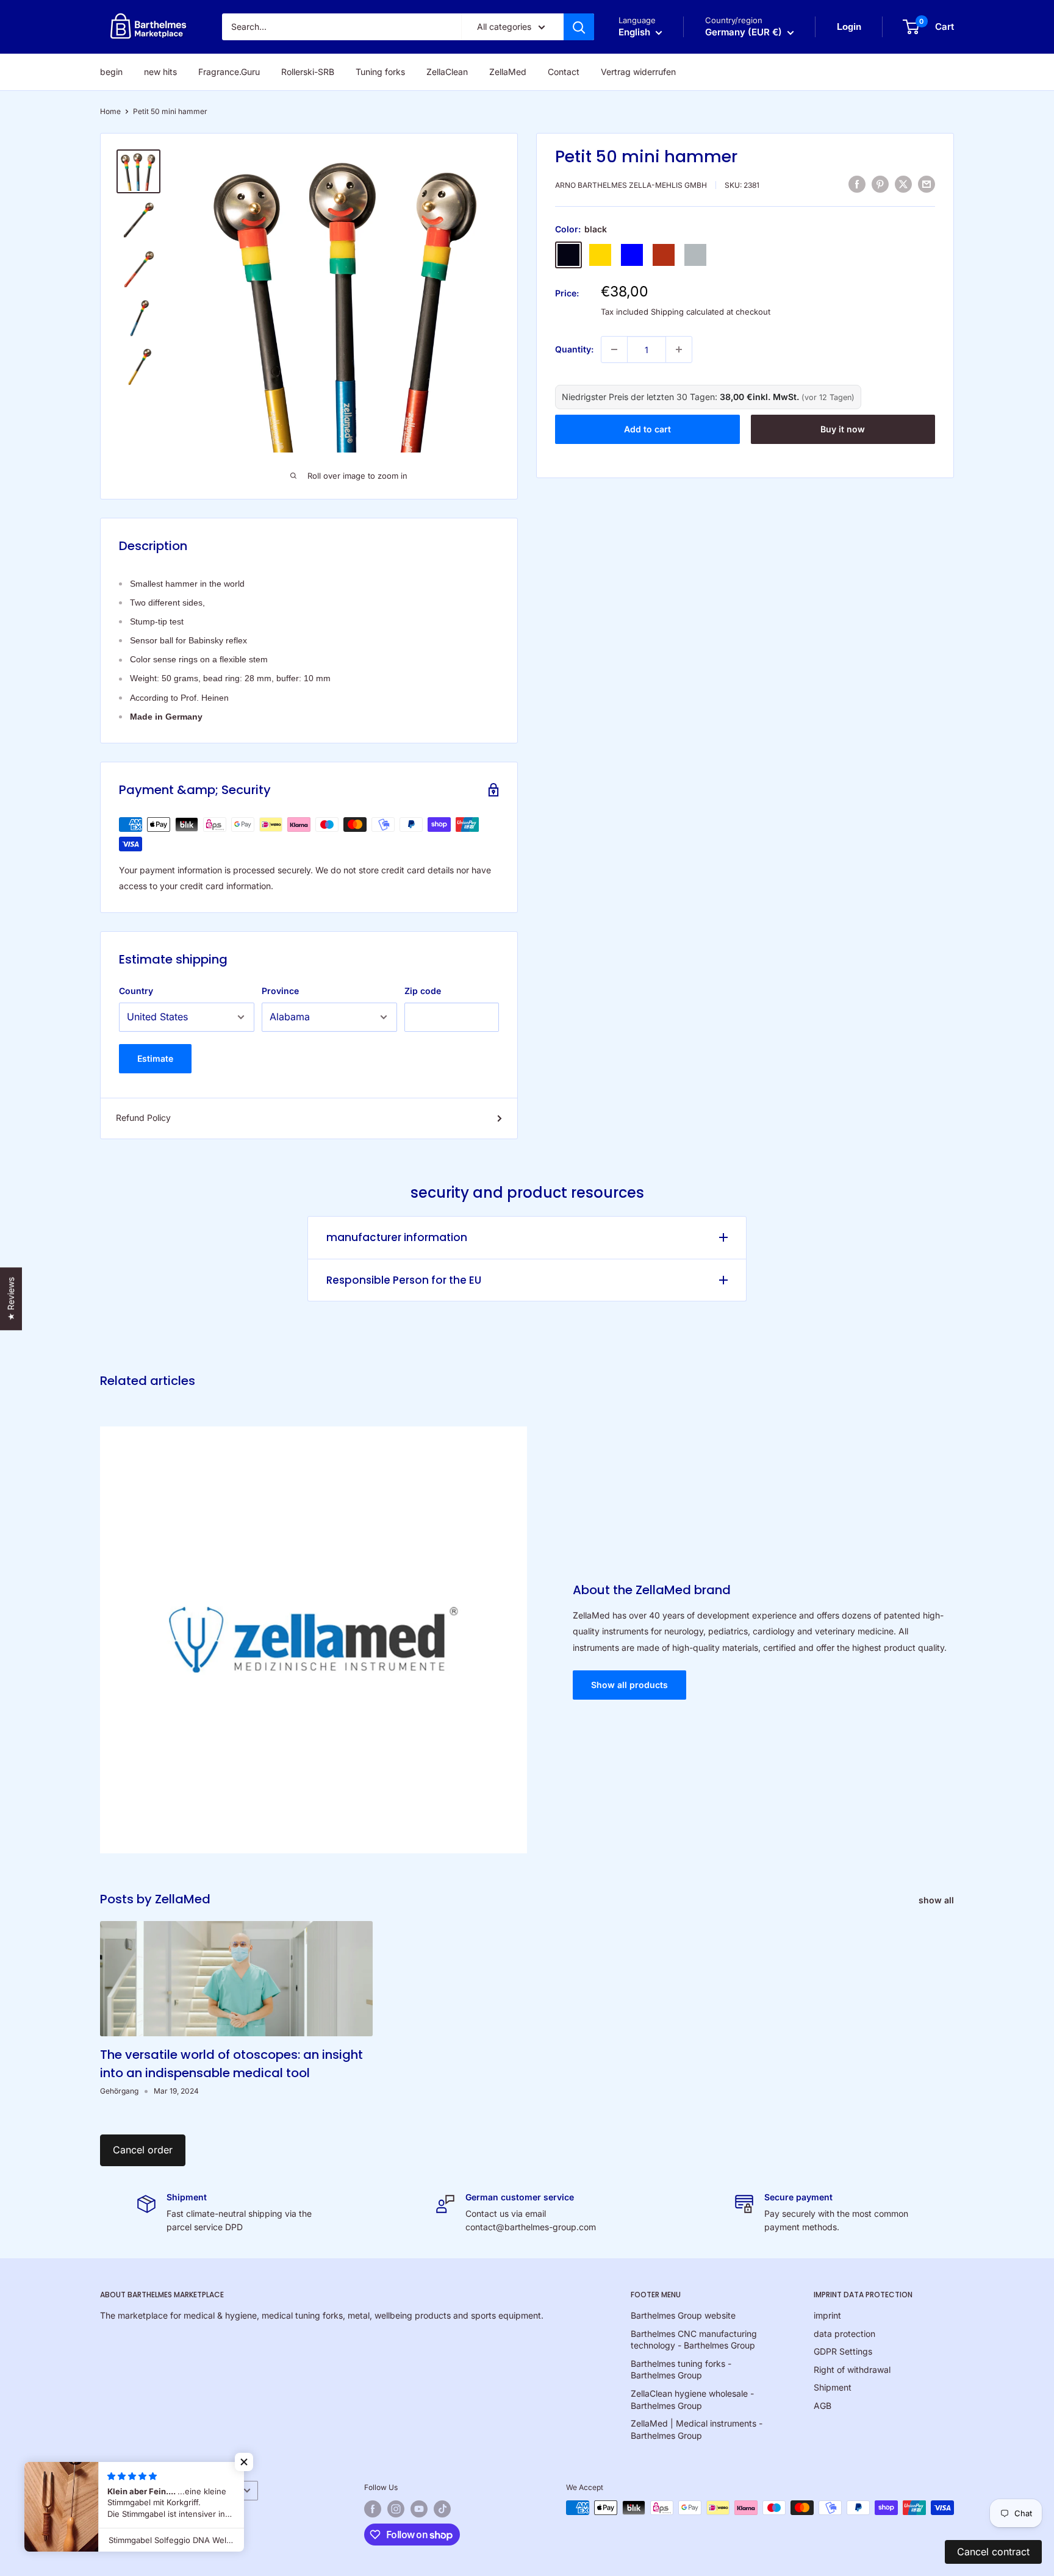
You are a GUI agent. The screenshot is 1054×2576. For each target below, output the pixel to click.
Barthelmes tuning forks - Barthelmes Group (681, 2370)
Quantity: (574, 349)
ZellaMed (508, 72)
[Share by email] (927, 184)
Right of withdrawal (852, 2370)
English (119, 2490)
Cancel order (143, 2150)
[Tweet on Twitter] (903, 184)
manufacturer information (397, 1237)
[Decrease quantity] (614, 349)
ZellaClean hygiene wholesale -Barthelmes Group (692, 2399)
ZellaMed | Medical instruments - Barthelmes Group (697, 2429)
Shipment (833, 2387)
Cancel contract (993, 2552)
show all (937, 1900)
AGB (823, 2406)
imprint (827, 2315)
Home (110, 111)
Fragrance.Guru (229, 72)
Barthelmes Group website (683, 2315)
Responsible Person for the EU (404, 1280)
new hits (160, 72)
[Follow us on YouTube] (419, 2509)
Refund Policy (143, 1118)
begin (111, 72)
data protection (844, 2334)
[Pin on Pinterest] (880, 184)
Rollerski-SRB (308, 72)
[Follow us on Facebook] (373, 2509)
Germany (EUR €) (201, 2490)
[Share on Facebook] (857, 184)
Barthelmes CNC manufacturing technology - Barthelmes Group (694, 2340)
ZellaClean (447, 72)
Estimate (155, 1058)
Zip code (423, 991)
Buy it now (843, 428)
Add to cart (647, 428)
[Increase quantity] (679, 349)
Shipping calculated (687, 312)
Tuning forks (380, 72)
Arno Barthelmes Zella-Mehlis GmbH (631, 185)
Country (136, 991)
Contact (564, 72)
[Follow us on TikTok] (442, 2509)
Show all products (629, 1685)
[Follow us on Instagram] (396, 2509)
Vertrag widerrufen (638, 72)
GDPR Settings (843, 2351)
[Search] (579, 27)
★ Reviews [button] (11, 1299)
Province (280, 991)
